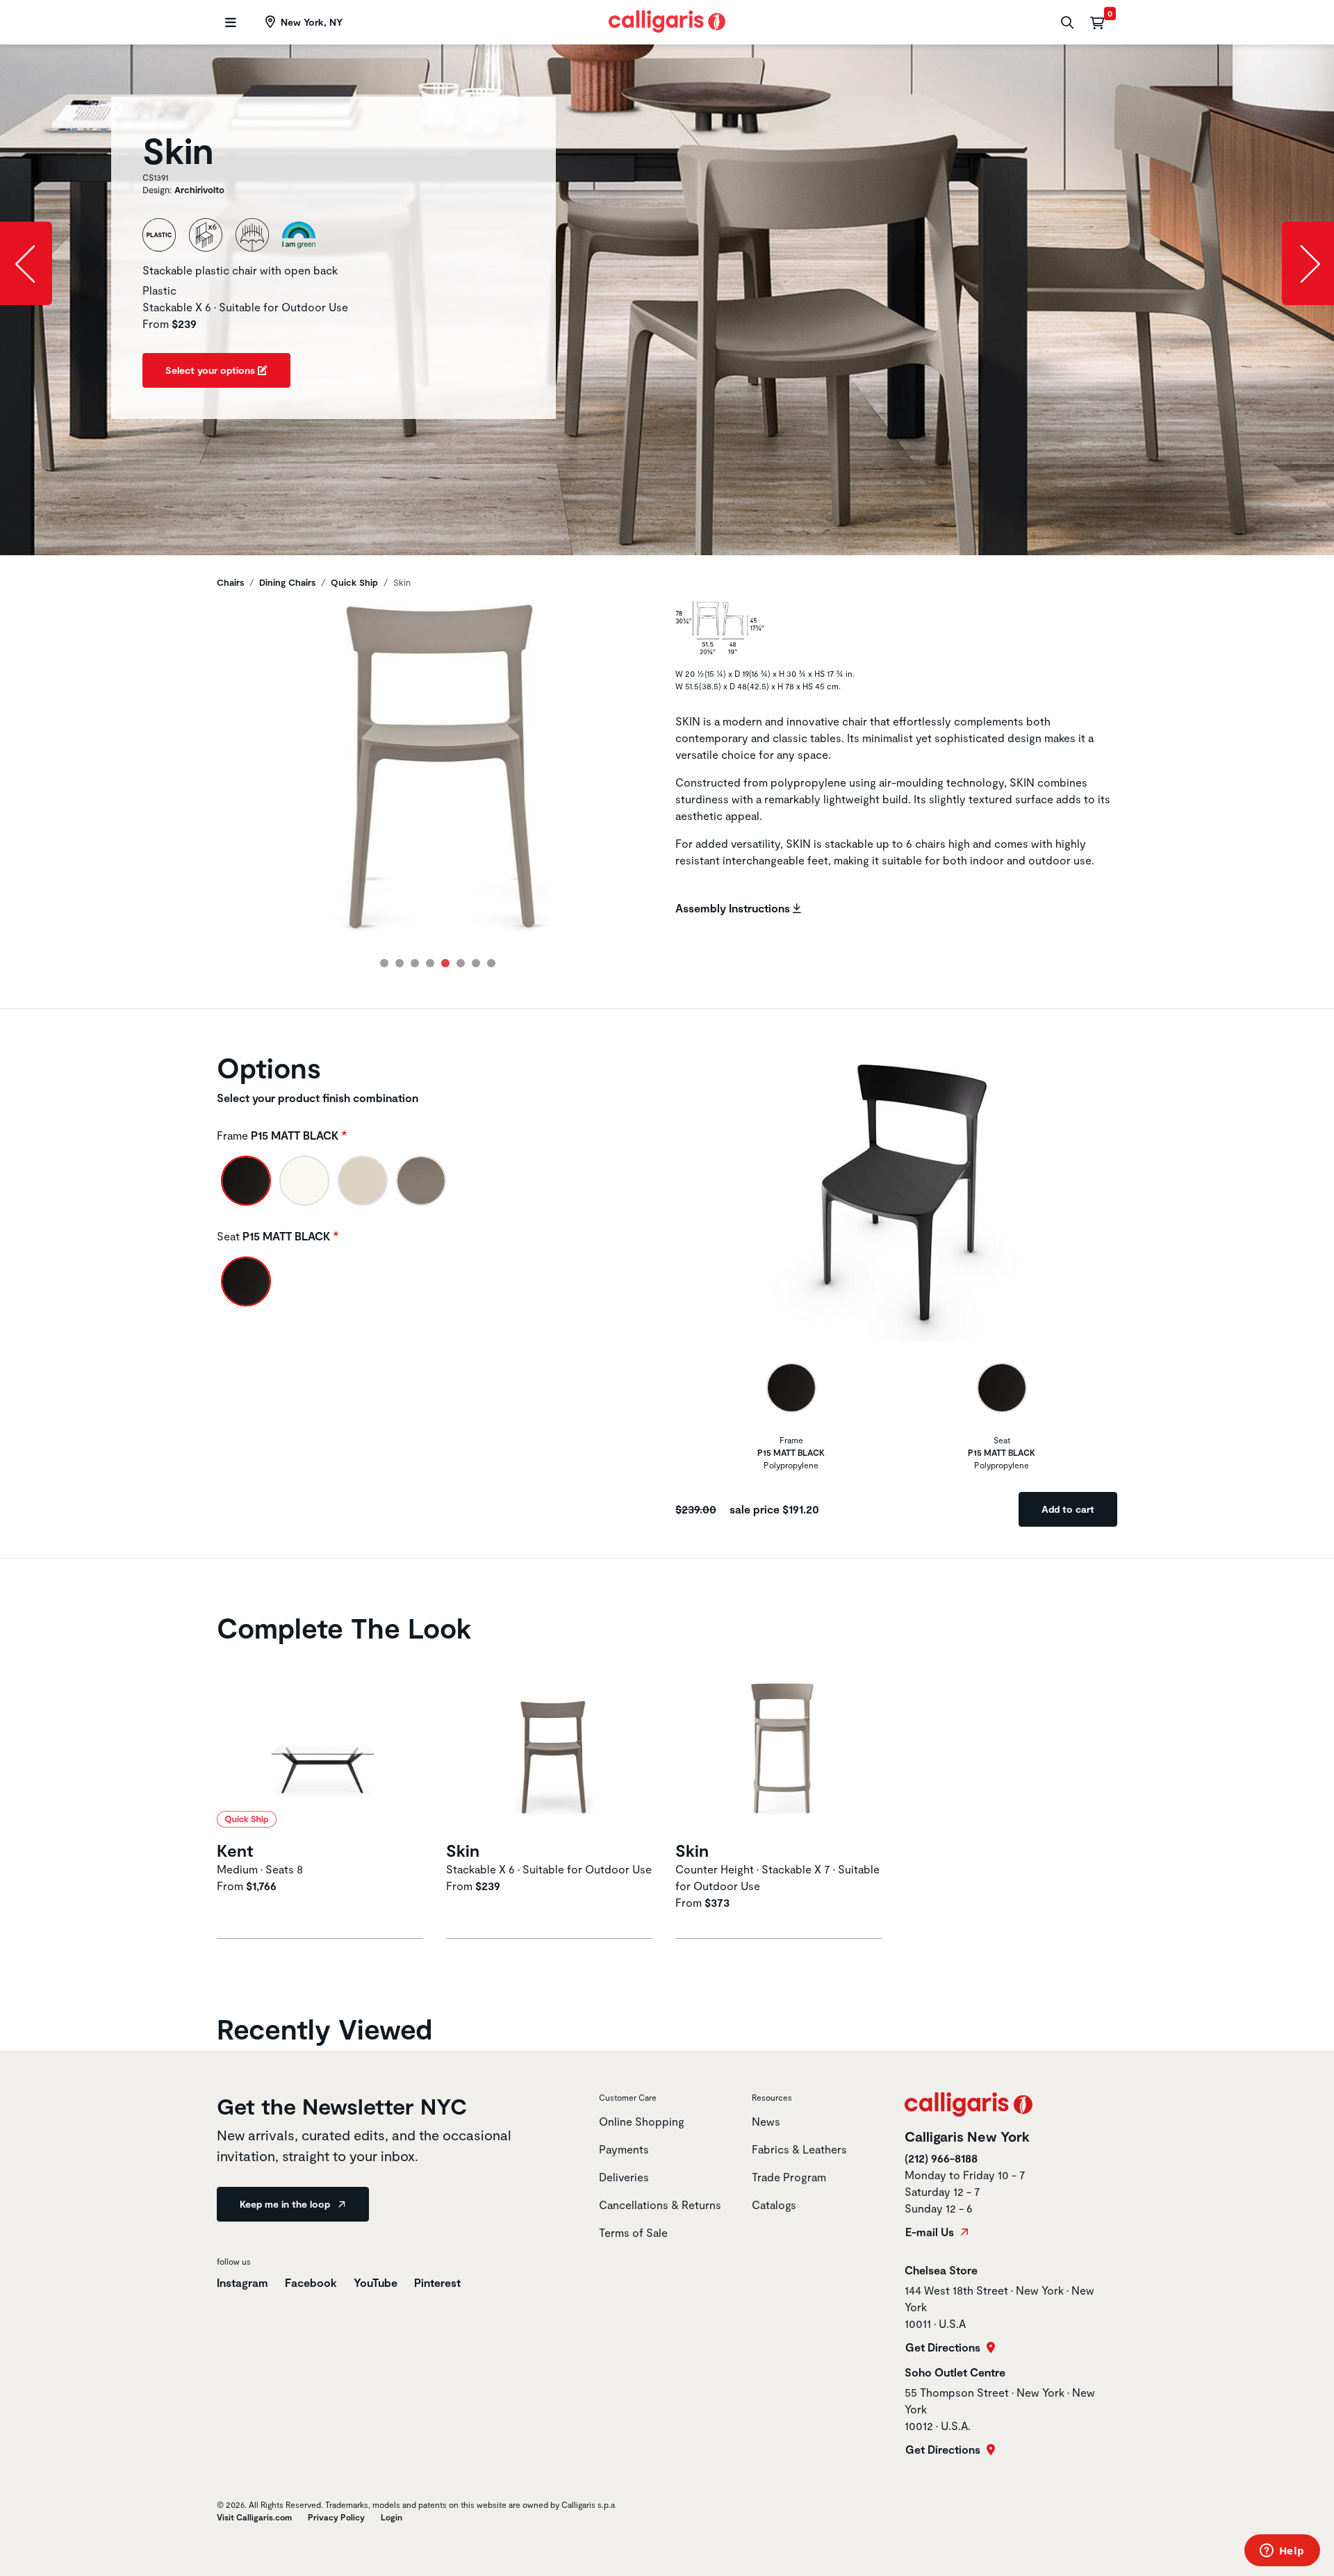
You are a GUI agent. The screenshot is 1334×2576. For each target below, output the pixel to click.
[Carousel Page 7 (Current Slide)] (476, 963)
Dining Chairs (287, 582)
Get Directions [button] (944, 2347)
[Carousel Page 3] (415, 963)
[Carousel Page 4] (430, 963)
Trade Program (789, 2177)
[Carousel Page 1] (384, 963)
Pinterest (437, 2282)
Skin (463, 1850)
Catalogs (774, 2205)
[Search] (1065, 23)
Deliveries (624, 2177)
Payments (624, 2149)
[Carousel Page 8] (491, 963)
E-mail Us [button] (931, 2232)
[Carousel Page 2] (400, 963)
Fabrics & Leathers (799, 2149)
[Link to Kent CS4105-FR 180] (323, 1744)
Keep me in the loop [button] (286, 2204)
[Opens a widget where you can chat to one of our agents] (1282, 2552)
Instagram (242, 2282)
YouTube (376, 2282)
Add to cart (1068, 1509)
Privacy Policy (336, 2517)
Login (392, 2517)
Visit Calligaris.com (254, 2517)
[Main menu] (229, 23)
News (766, 2121)
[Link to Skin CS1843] (782, 1744)
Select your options (212, 370)
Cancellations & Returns (660, 2205)
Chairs (230, 582)
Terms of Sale (633, 2232)
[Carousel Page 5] (445, 963)
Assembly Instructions (734, 908)
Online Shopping (642, 2121)
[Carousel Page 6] (461, 963)
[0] (1097, 22)
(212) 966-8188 (941, 2158)
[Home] (667, 20)
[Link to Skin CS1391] (552, 1744)
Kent (235, 1850)
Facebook (311, 2282)
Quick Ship (354, 582)
